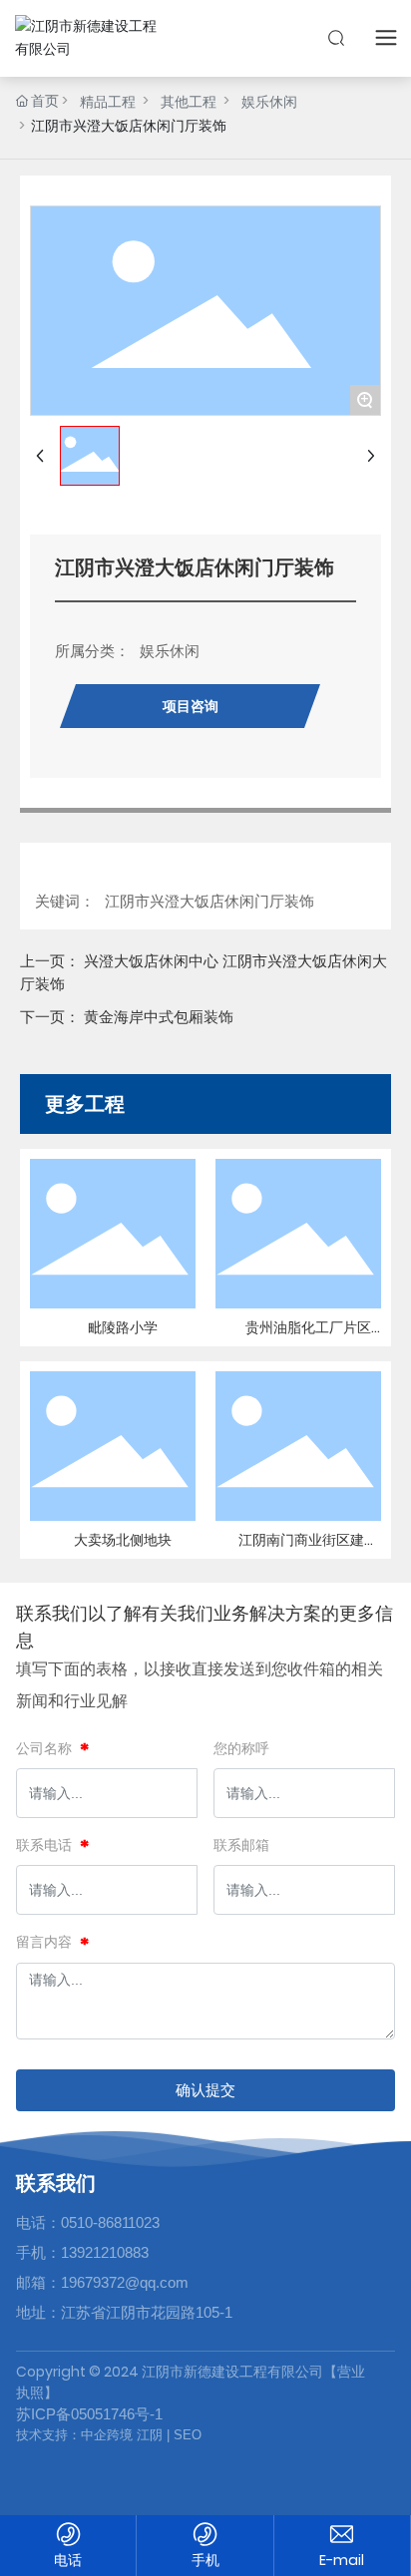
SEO (186, 2435)
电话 (68, 2560)
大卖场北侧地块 (123, 1540)
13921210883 (105, 2252)
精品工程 (108, 102)
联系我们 (56, 2183)
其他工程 (189, 102)
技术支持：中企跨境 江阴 (89, 2435)
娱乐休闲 (269, 102)
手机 (205, 2560)
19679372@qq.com (125, 2282)
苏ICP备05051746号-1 (89, 2414)
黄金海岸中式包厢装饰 (159, 1017)
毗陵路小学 (123, 1327)
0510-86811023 (110, 2222)
